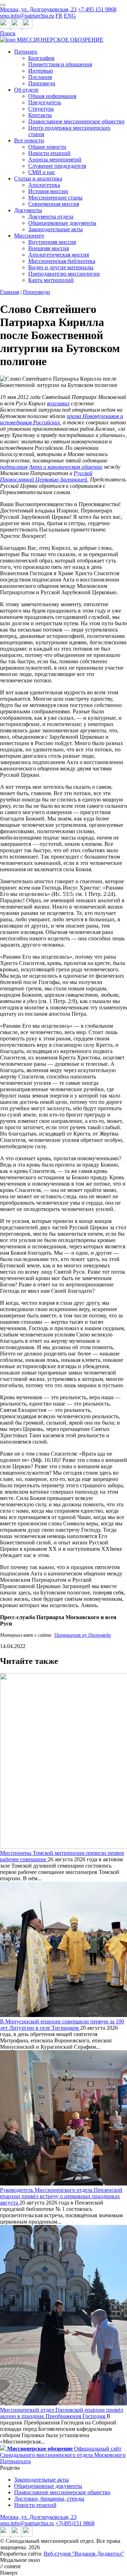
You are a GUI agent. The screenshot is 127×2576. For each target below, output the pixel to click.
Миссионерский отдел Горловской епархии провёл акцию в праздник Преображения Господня (62, 2413)
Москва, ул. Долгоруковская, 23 (38, 9)
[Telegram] (6, 27)
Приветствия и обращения (60, 64)
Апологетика (44, 185)
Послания (40, 77)
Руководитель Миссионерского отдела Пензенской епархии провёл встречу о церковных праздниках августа (61, 2196)
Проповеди (42, 83)
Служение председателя (57, 166)
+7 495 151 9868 (97, 9)
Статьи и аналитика (38, 179)
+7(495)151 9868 (75, 2523)
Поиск (8, 33)
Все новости (29, 140)
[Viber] (28, 27)
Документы (28, 210)
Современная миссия (54, 204)
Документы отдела (51, 217)
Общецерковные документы (62, 223)
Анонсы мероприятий (55, 159)
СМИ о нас (42, 172)
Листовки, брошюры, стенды (49, 2499)
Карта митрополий (51, 280)
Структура (41, 109)
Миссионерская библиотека (62, 261)
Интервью (41, 71)
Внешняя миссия (49, 248)
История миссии (48, 191)
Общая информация (52, 96)
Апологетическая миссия (59, 255)
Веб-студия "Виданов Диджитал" (84, 2554)
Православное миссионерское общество (76, 121)
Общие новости (47, 147)
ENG (70, 16)
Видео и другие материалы (61, 267)
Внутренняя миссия (52, 242)
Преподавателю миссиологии (64, 274)
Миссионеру (29, 236)
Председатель (45, 102)
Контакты (40, 115)
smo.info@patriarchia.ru (27, 16)
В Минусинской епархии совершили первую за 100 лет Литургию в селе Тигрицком (62, 2025)
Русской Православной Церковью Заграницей (46, 476)
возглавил (58, 403)
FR (59, 16)
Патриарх (26, 52)
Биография (41, 58)
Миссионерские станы (55, 198)
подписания (14, 467)
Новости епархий (49, 153)
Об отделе (26, 90)
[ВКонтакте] (17, 27)
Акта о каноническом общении (66, 467)
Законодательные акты (56, 229)
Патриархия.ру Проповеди (83, 1635)
